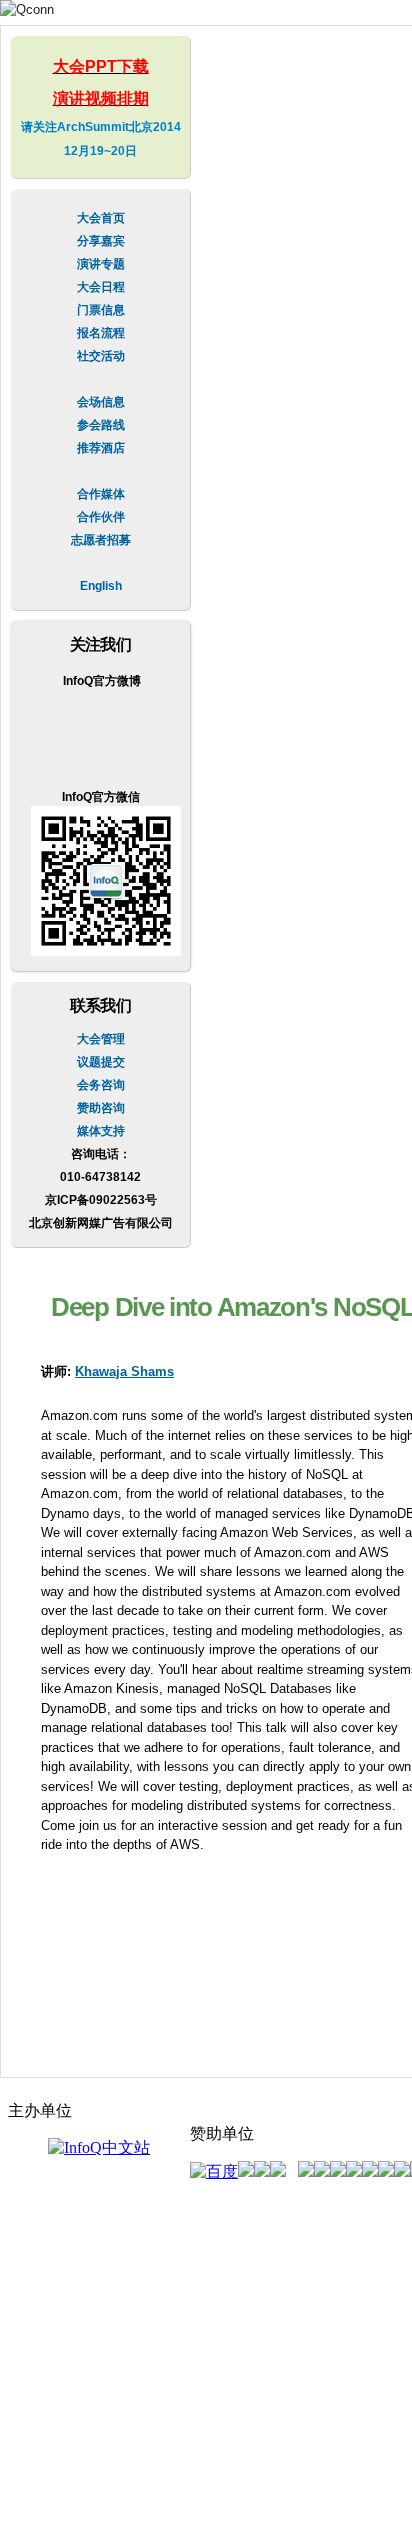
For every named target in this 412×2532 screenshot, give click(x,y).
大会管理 (101, 1039)
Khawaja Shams (124, 1371)
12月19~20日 (100, 151)
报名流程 (101, 333)
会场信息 (101, 402)
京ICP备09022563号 (101, 1200)
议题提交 (101, 1062)
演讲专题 (101, 264)
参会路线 (101, 425)
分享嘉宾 (101, 241)
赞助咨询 (101, 1108)
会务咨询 (101, 1085)
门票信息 (101, 310)
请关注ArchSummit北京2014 (101, 127)
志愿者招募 (101, 540)
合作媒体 (101, 494)
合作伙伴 (101, 517)
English (101, 586)
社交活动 (101, 356)
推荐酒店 (101, 448)
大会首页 (101, 218)
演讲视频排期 (101, 98)
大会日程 (101, 287)
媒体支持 (101, 1131)
